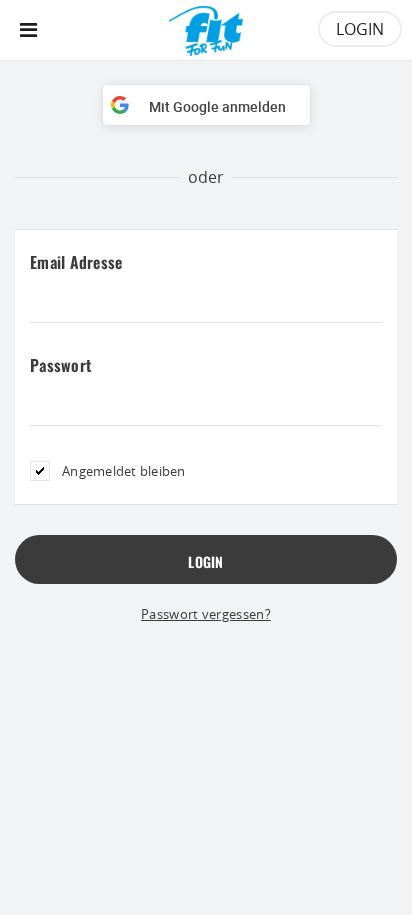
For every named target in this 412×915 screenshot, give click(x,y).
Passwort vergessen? (206, 614)
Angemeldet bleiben (124, 471)
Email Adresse (76, 262)
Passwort (61, 365)
